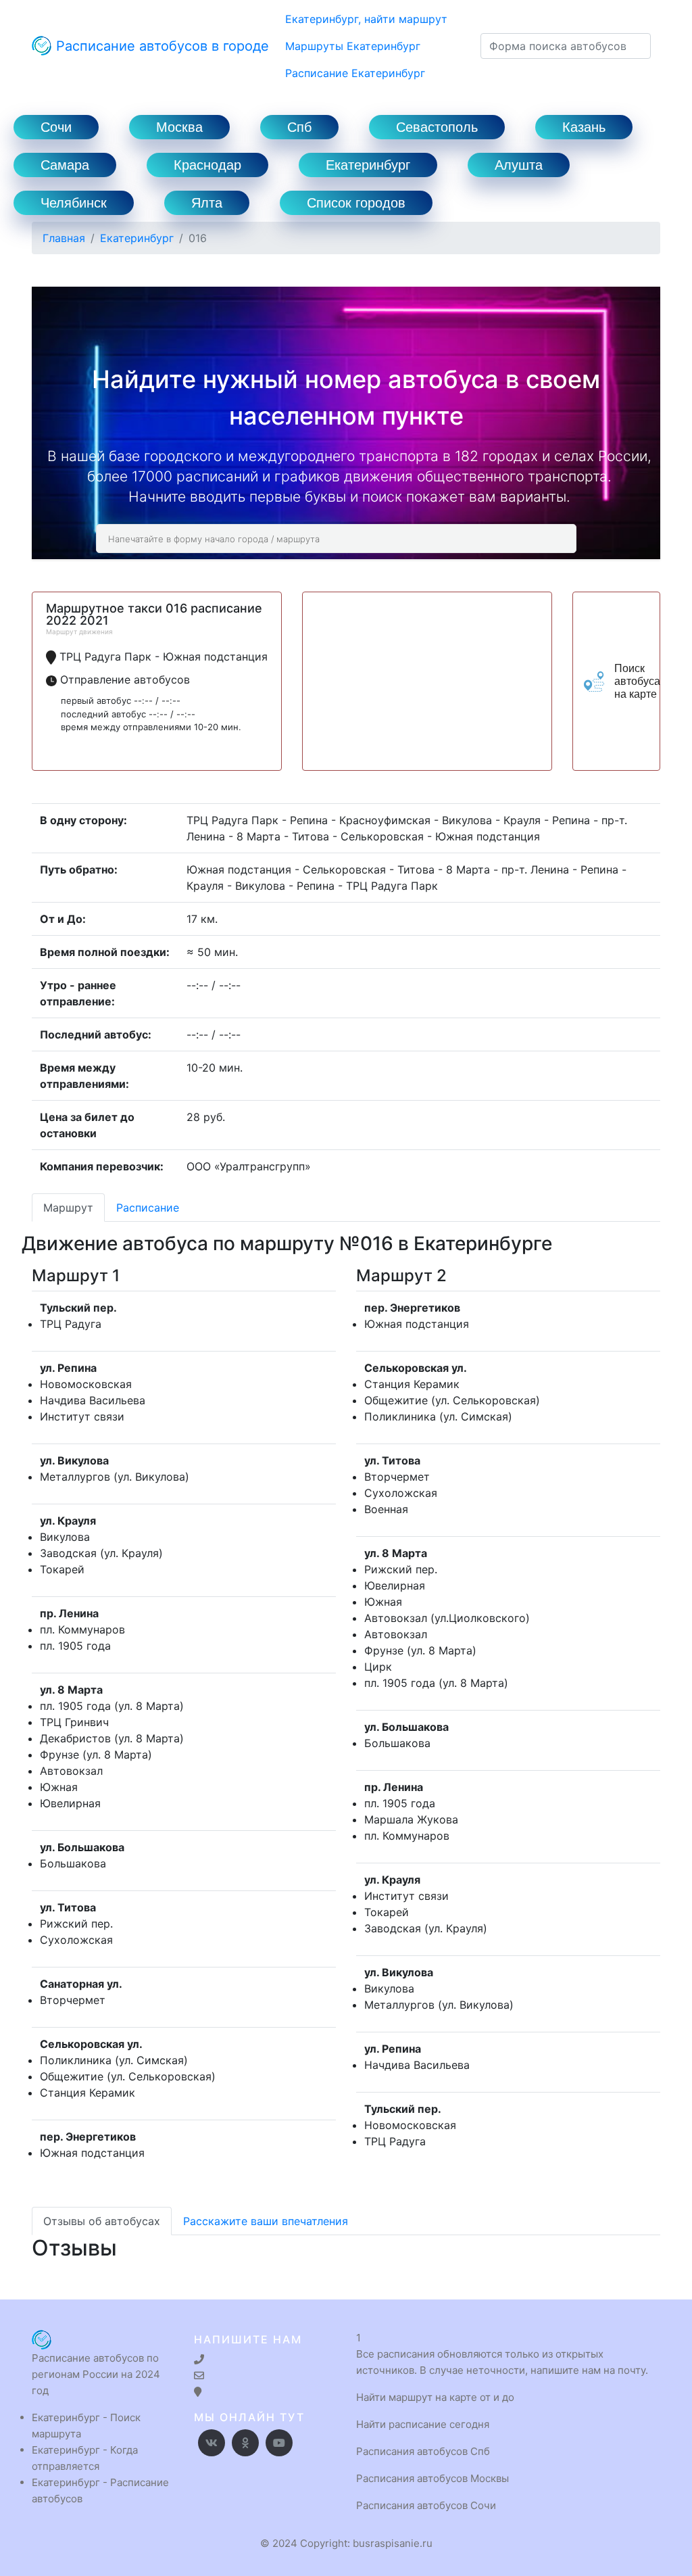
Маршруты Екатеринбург (353, 46)
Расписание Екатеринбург (355, 73)
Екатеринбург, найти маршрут (366, 19)
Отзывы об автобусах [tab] (102, 2221)
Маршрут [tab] (68, 1208)
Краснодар (207, 165)
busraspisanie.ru (393, 2543)
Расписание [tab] (148, 1208)
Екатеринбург (368, 165)
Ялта (207, 203)
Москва (179, 127)
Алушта (519, 165)
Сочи (56, 127)
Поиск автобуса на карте (637, 681)
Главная (64, 238)
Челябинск (74, 203)
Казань (584, 127)
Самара (65, 165)
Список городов (356, 203)
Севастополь (437, 127)
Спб (299, 127)
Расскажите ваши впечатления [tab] (266, 2221)
